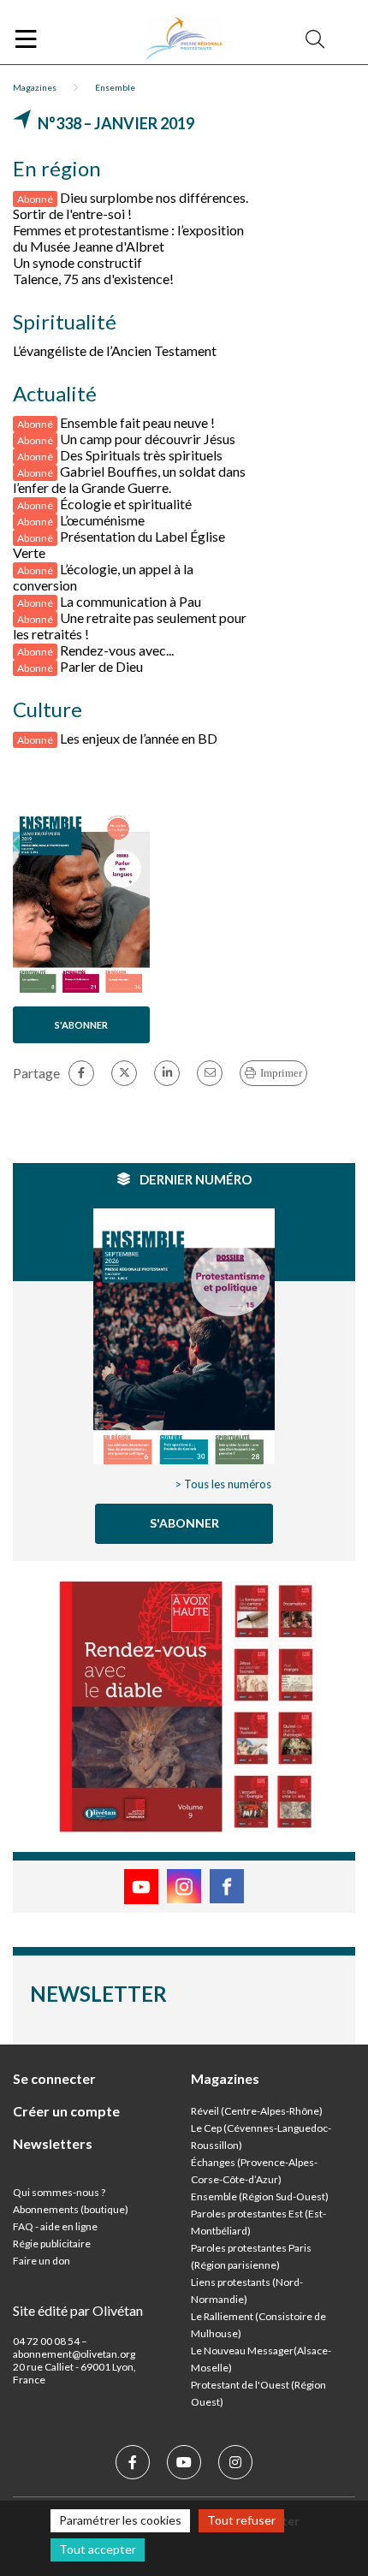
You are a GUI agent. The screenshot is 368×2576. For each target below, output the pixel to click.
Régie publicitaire (52, 2244)
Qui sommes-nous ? (59, 2192)
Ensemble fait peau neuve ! (137, 422)
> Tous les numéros (223, 1484)
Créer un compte (66, 2111)
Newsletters (53, 2143)
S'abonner (81, 1025)
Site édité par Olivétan (78, 2310)
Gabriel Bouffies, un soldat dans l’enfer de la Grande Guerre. (129, 479)
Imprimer (281, 1073)
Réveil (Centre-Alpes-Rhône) (257, 2111)
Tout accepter (98, 2549)
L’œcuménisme (102, 520)
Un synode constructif (77, 262)
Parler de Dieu (101, 666)
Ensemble (115, 87)
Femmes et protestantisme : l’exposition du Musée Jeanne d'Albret (128, 238)
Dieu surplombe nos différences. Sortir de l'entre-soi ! (131, 205)
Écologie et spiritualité (126, 504)
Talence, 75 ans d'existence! (93, 279)
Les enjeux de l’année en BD (139, 738)
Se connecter (54, 2078)
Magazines (35, 87)
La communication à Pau (131, 601)
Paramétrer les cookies (120, 2520)
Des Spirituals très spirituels (141, 455)
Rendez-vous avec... (117, 650)
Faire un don (42, 2261)
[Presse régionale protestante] (184, 39)
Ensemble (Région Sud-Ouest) (260, 2196)
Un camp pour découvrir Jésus (148, 439)
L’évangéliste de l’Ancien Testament (115, 350)
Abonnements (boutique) (71, 2209)
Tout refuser (241, 2520)
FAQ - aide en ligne (55, 2226)
